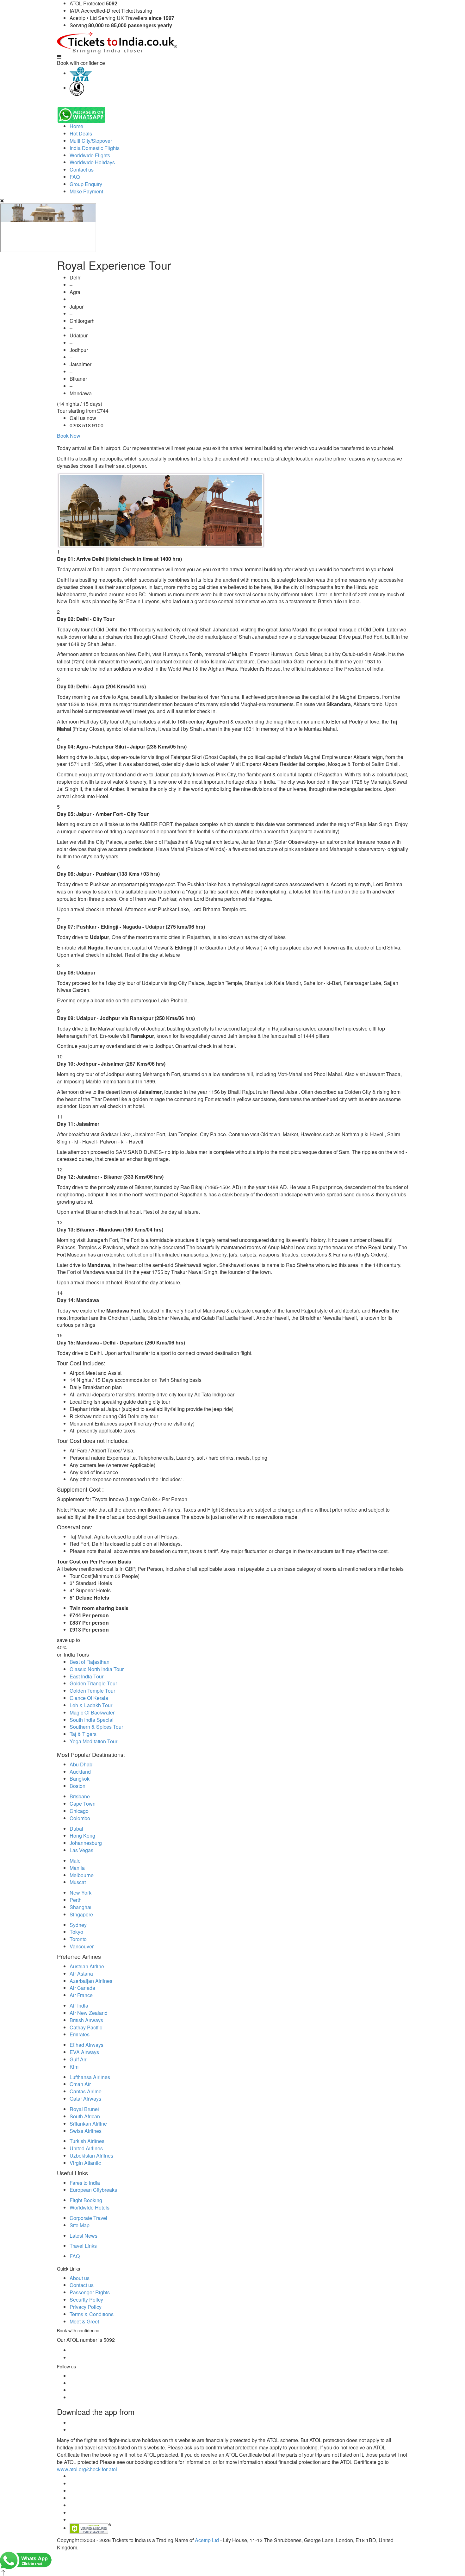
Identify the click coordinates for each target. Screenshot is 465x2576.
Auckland (80, 1772)
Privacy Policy (86, 2307)
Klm (74, 2067)
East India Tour (87, 1676)
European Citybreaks (93, 2190)
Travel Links (83, 2246)
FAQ (75, 177)
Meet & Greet (84, 2321)
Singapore (81, 1914)
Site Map (80, 2225)
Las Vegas (81, 1850)
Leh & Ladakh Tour (91, 1705)
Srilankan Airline (88, 2124)
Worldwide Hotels (90, 2207)
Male (75, 1861)
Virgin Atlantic (85, 2163)
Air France (81, 1995)
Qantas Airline (86, 2091)
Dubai (76, 1829)
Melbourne (82, 1875)
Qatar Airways (85, 2099)
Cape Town (83, 1804)
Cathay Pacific (86, 2027)
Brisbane (80, 1796)
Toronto (78, 1939)
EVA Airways (84, 2052)
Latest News (84, 2236)
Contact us (82, 169)
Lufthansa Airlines (90, 2077)
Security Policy (86, 2300)
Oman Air (80, 2084)
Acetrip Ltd (207, 2540)
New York (81, 1893)
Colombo (80, 1818)
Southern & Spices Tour (96, 1727)
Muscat (78, 1882)
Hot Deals (81, 133)
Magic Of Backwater (92, 1712)
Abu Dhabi (82, 1764)
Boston (77, 1786)
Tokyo (76, 1932)
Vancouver (82, 1946)
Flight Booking (86, 2200)
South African (85, 2116)
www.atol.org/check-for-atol (87, 2469)
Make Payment (86, 191)
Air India (79, 2006)
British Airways (86, 2020)
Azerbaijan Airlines (91, 1981)
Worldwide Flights (90, 155)
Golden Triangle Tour (93, 1683)
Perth (76, 1900)
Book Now (69, 436)
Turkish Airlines (87, 2141)
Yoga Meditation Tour (93, 1741)
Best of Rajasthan (90, 1662)
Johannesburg (86, 1843)
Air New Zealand (89, 2013)
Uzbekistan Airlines (91, 2156)
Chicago (79, 1811)
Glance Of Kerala (89, 1698)
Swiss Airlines (86, 2131)
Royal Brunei (84, 2109)
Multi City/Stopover (91, 141)
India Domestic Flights (95, 148)
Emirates (80, 2034)
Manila (77, 1868)
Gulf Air (78, 2059)
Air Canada (82, 1988)
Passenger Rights (90, 2292)
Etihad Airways (87, 2045)
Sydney (78, 1925)
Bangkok (80, 1779)
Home (76, 126)
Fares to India (85, 2183)
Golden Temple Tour (92, 1691)
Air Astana (81, 1974)
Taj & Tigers (83, 1734)
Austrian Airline (87, 1966)
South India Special (92, 1720)
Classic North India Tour (97, 1669)
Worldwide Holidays (92, 162)
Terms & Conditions (92, 2314)
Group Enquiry (86, 184)
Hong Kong (82, 1836)
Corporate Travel (88, 2218)
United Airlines (86, 2148)
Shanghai (81, 1907)
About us (80, 2278)
